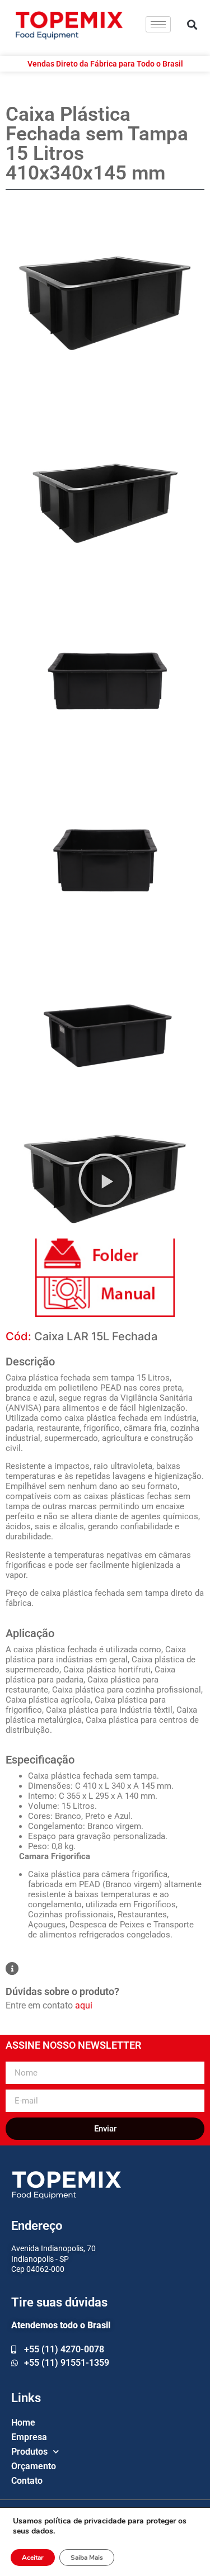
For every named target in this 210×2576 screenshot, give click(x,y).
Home (23, 2423)
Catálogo (105, 1258)
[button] (192, 24)
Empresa (29, 2437)
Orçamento (34, 2466)
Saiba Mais (87, 2558)
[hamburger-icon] (158, 24)
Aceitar (33, 2558)
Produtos (29, 2452)
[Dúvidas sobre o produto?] (12, 1968)
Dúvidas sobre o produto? (62, 1991)
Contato (27, 2481)
